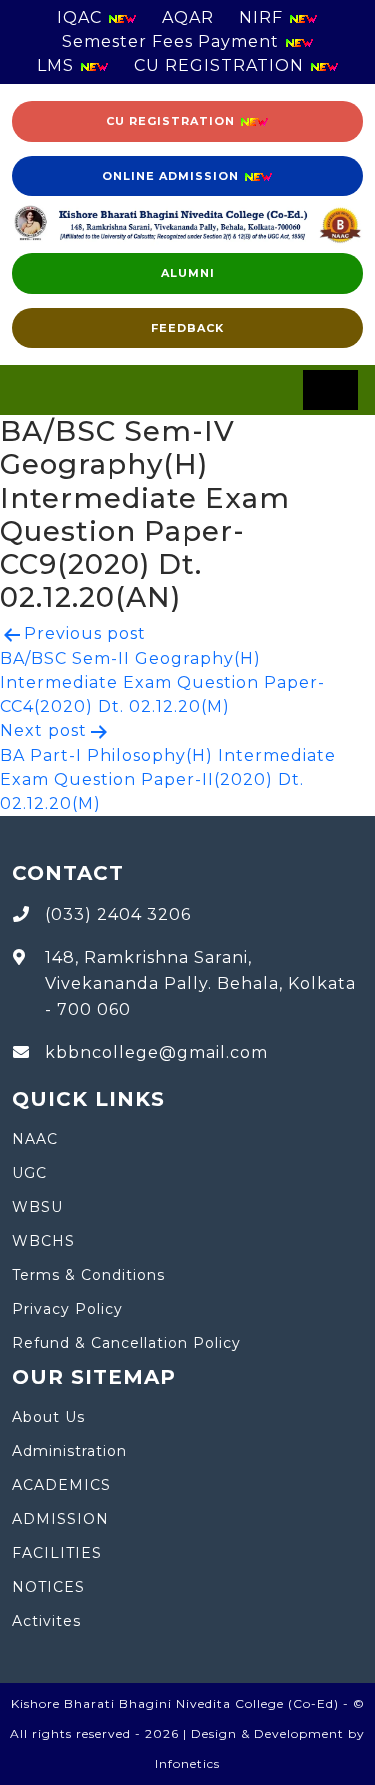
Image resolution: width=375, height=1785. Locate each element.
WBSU (37, 1207)
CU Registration (172, 121)
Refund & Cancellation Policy (126, 1343)
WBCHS (43, 1241)
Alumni (188, 273)
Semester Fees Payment (173, 41)
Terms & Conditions (88, 1275)
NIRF (263, 17)
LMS (58, 65)
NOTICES (48, 1587)
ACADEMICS (61, 1485)
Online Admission (172, 176)
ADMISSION (60, 1519)
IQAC (82, 17)
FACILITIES (57, 1553)
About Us (48, 1417)
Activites (46, 1621)
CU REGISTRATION (221, 65)
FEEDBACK (187, 328)
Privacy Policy (67, 1309)
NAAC (35, 1139)
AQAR (188, 17)
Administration (69, 1451)
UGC (29, 1173)
